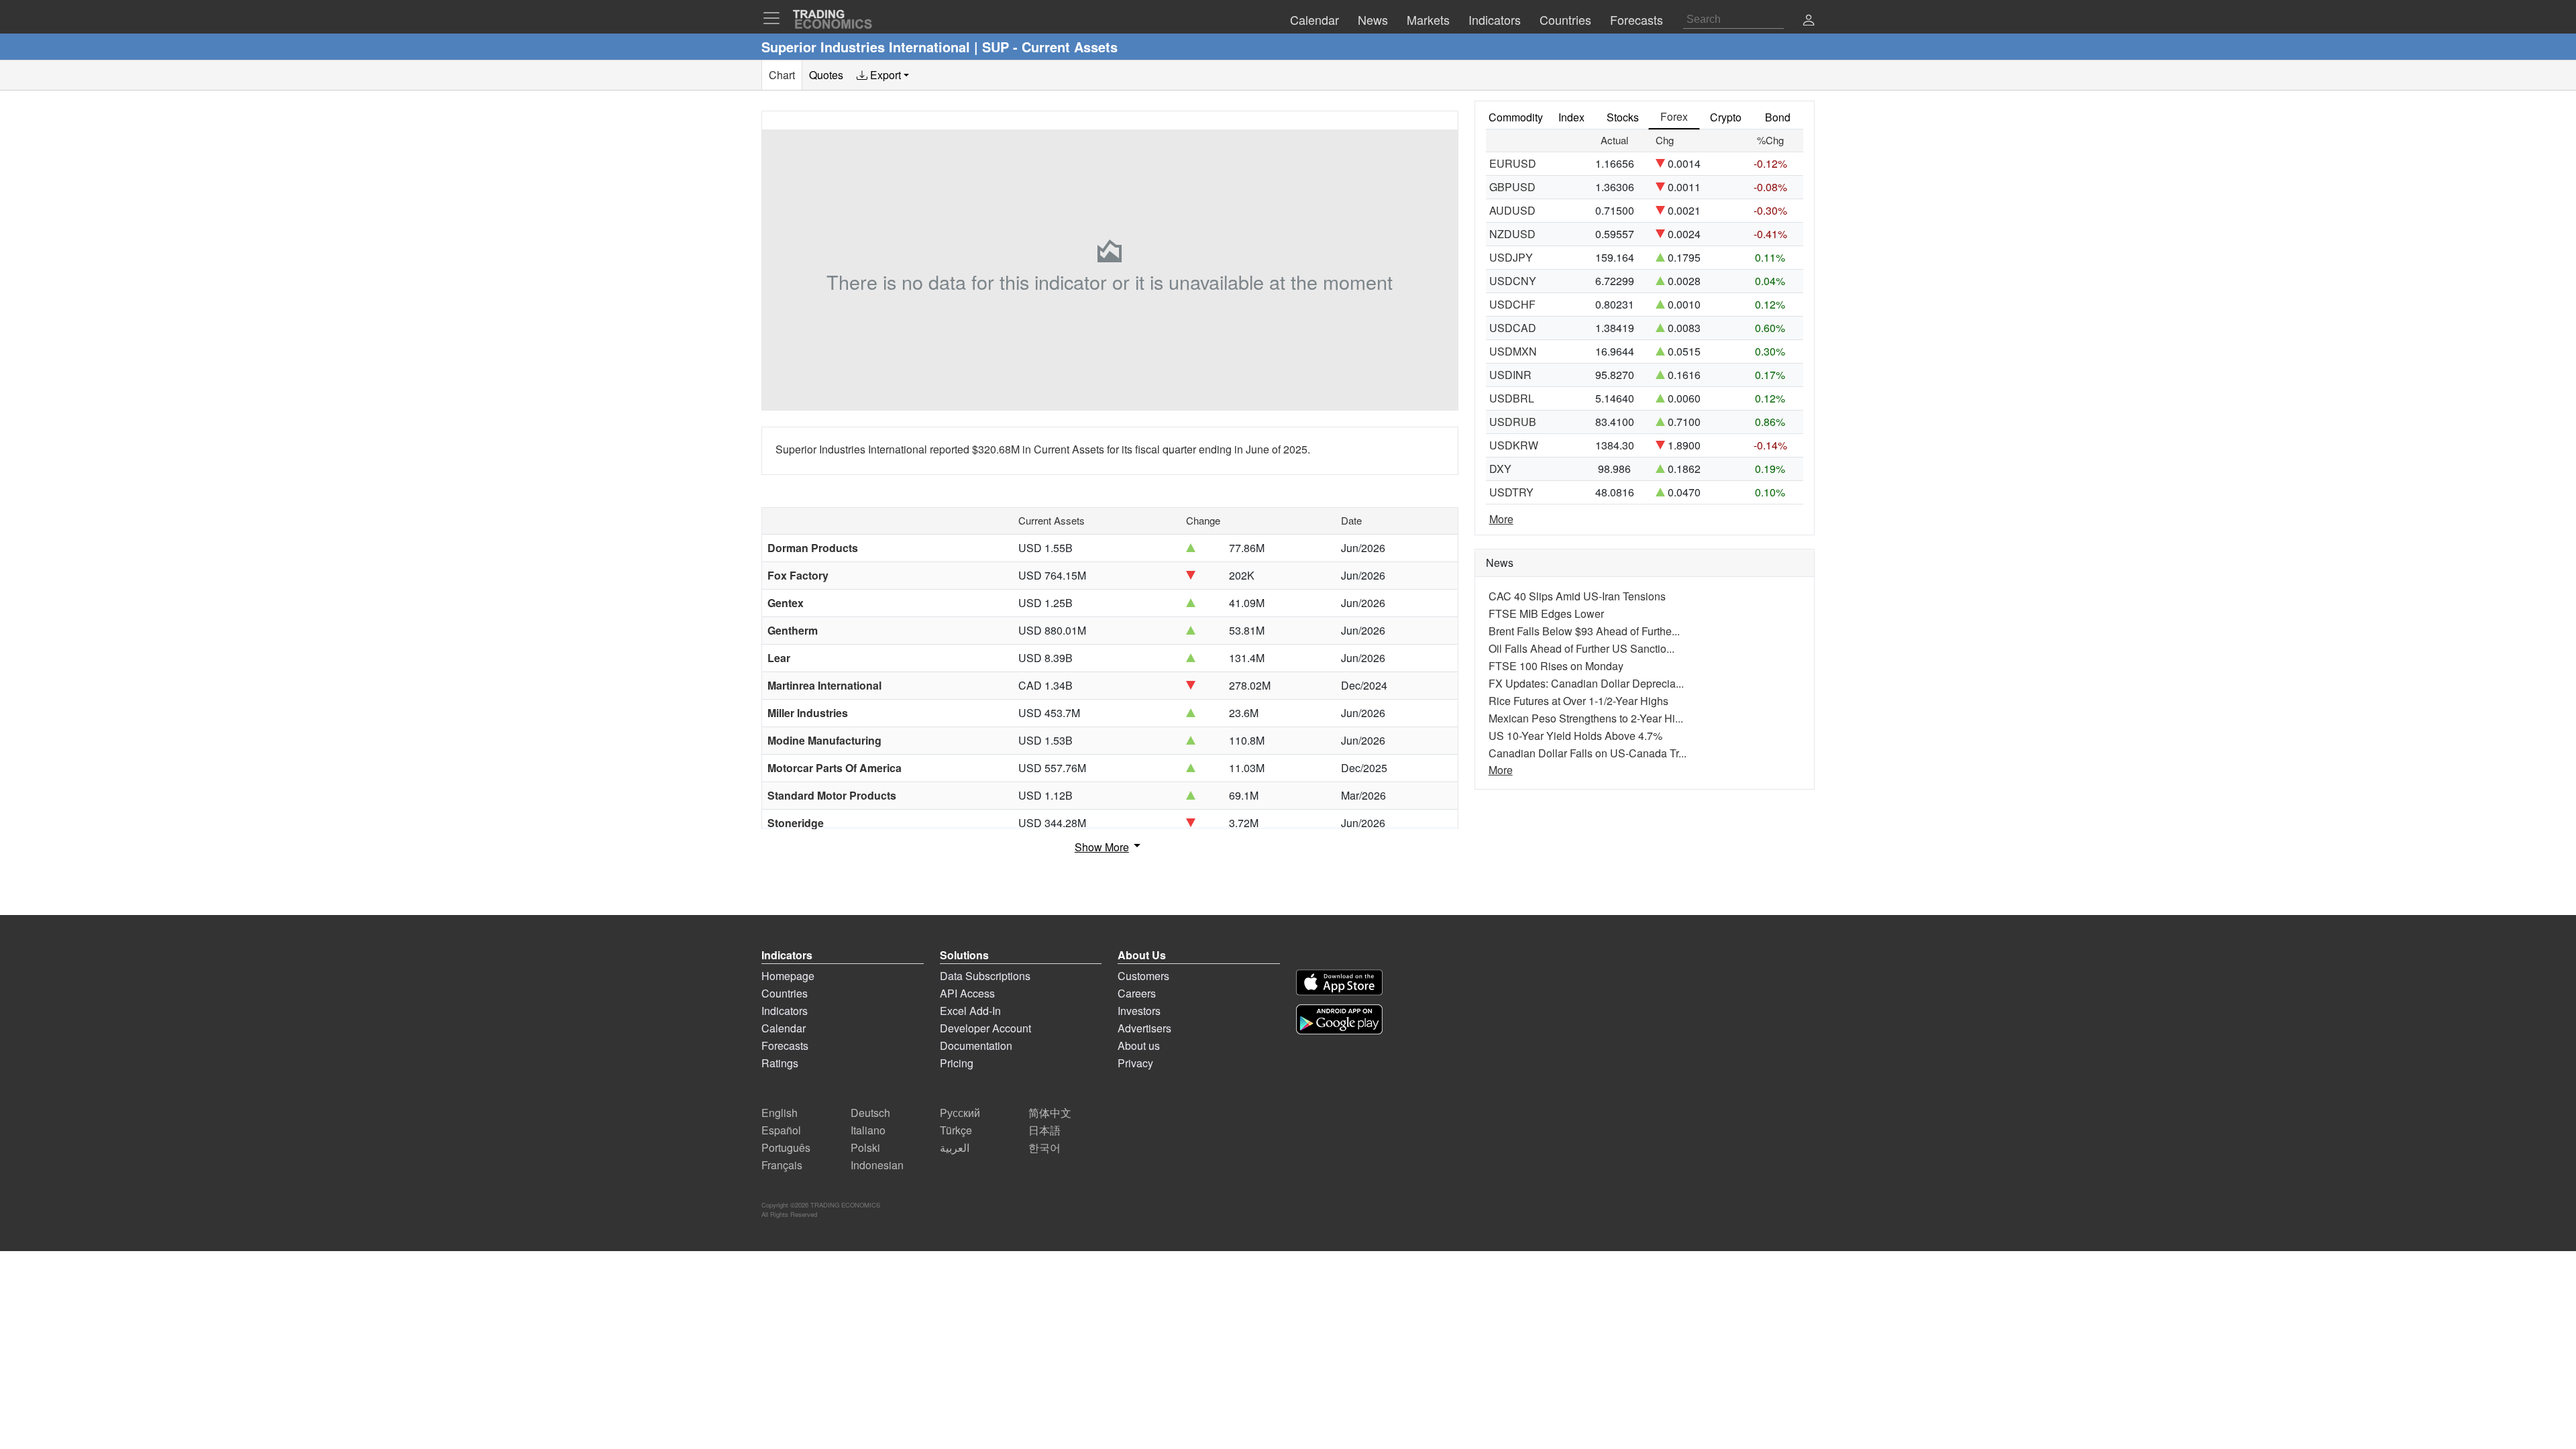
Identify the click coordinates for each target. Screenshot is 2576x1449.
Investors (1139, 1011)
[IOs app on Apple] (1339, 982)
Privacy (1135, 1063)
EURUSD (1513, 163)
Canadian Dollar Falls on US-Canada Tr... (1588, 753)
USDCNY (1513, 281)
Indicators (785, 1011)
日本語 (1044, 1130)
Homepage (788, 976)
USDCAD (1513, 328)
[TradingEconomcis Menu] (775, 18)
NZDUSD (1512, 234)
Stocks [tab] (1623, 117)
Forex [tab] (1674, 116)
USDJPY (1511, 257)
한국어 (1044, 1147)
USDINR (1510, 375)
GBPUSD (1512, 187)
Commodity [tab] (1516, 117)
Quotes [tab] (826, 75)
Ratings (780, 1063)
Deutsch (870, 1113)
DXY (1500, 469)
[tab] (883, 75)
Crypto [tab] (1726, 117)
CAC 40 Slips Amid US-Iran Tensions (1577, 596)
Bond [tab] (1778, 117)
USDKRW (1514, 445)
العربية (955, 1147)
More (1501, 519)
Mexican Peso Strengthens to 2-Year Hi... (1586, 718)
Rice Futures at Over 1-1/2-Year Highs (1578, 701)
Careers (1137, 993)
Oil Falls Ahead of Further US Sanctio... (1581, 648)
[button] (1809, 21)
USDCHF (1512, 304)
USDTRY (1511, 492)
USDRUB (1513, 422)
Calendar (784, 1028)
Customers (1143, 976)
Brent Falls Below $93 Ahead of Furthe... (1584, 631)
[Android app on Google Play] (1339, 1019)
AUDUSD (1512, 210)
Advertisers (1144, 1028)
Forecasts (785, 1045)
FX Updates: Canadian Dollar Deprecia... (1586, 683)
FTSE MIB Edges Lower (1546, 613)
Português (786, 1147)
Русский (960, 1113)
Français (782, 1165)
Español (781, 1130)
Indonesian (877, 1165)
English (780, 1113)
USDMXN (1513, 351)
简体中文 (1050, 1113)
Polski (865, 1147)
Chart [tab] (782, 75)
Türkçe (956, 1130)
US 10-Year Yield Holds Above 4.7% (1575, 736)
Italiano (868, 1130)
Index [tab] (1571, 117)
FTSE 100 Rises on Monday (1556, 666)
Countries (785, 993)
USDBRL (1512, 398)
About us (1139, 1045)
